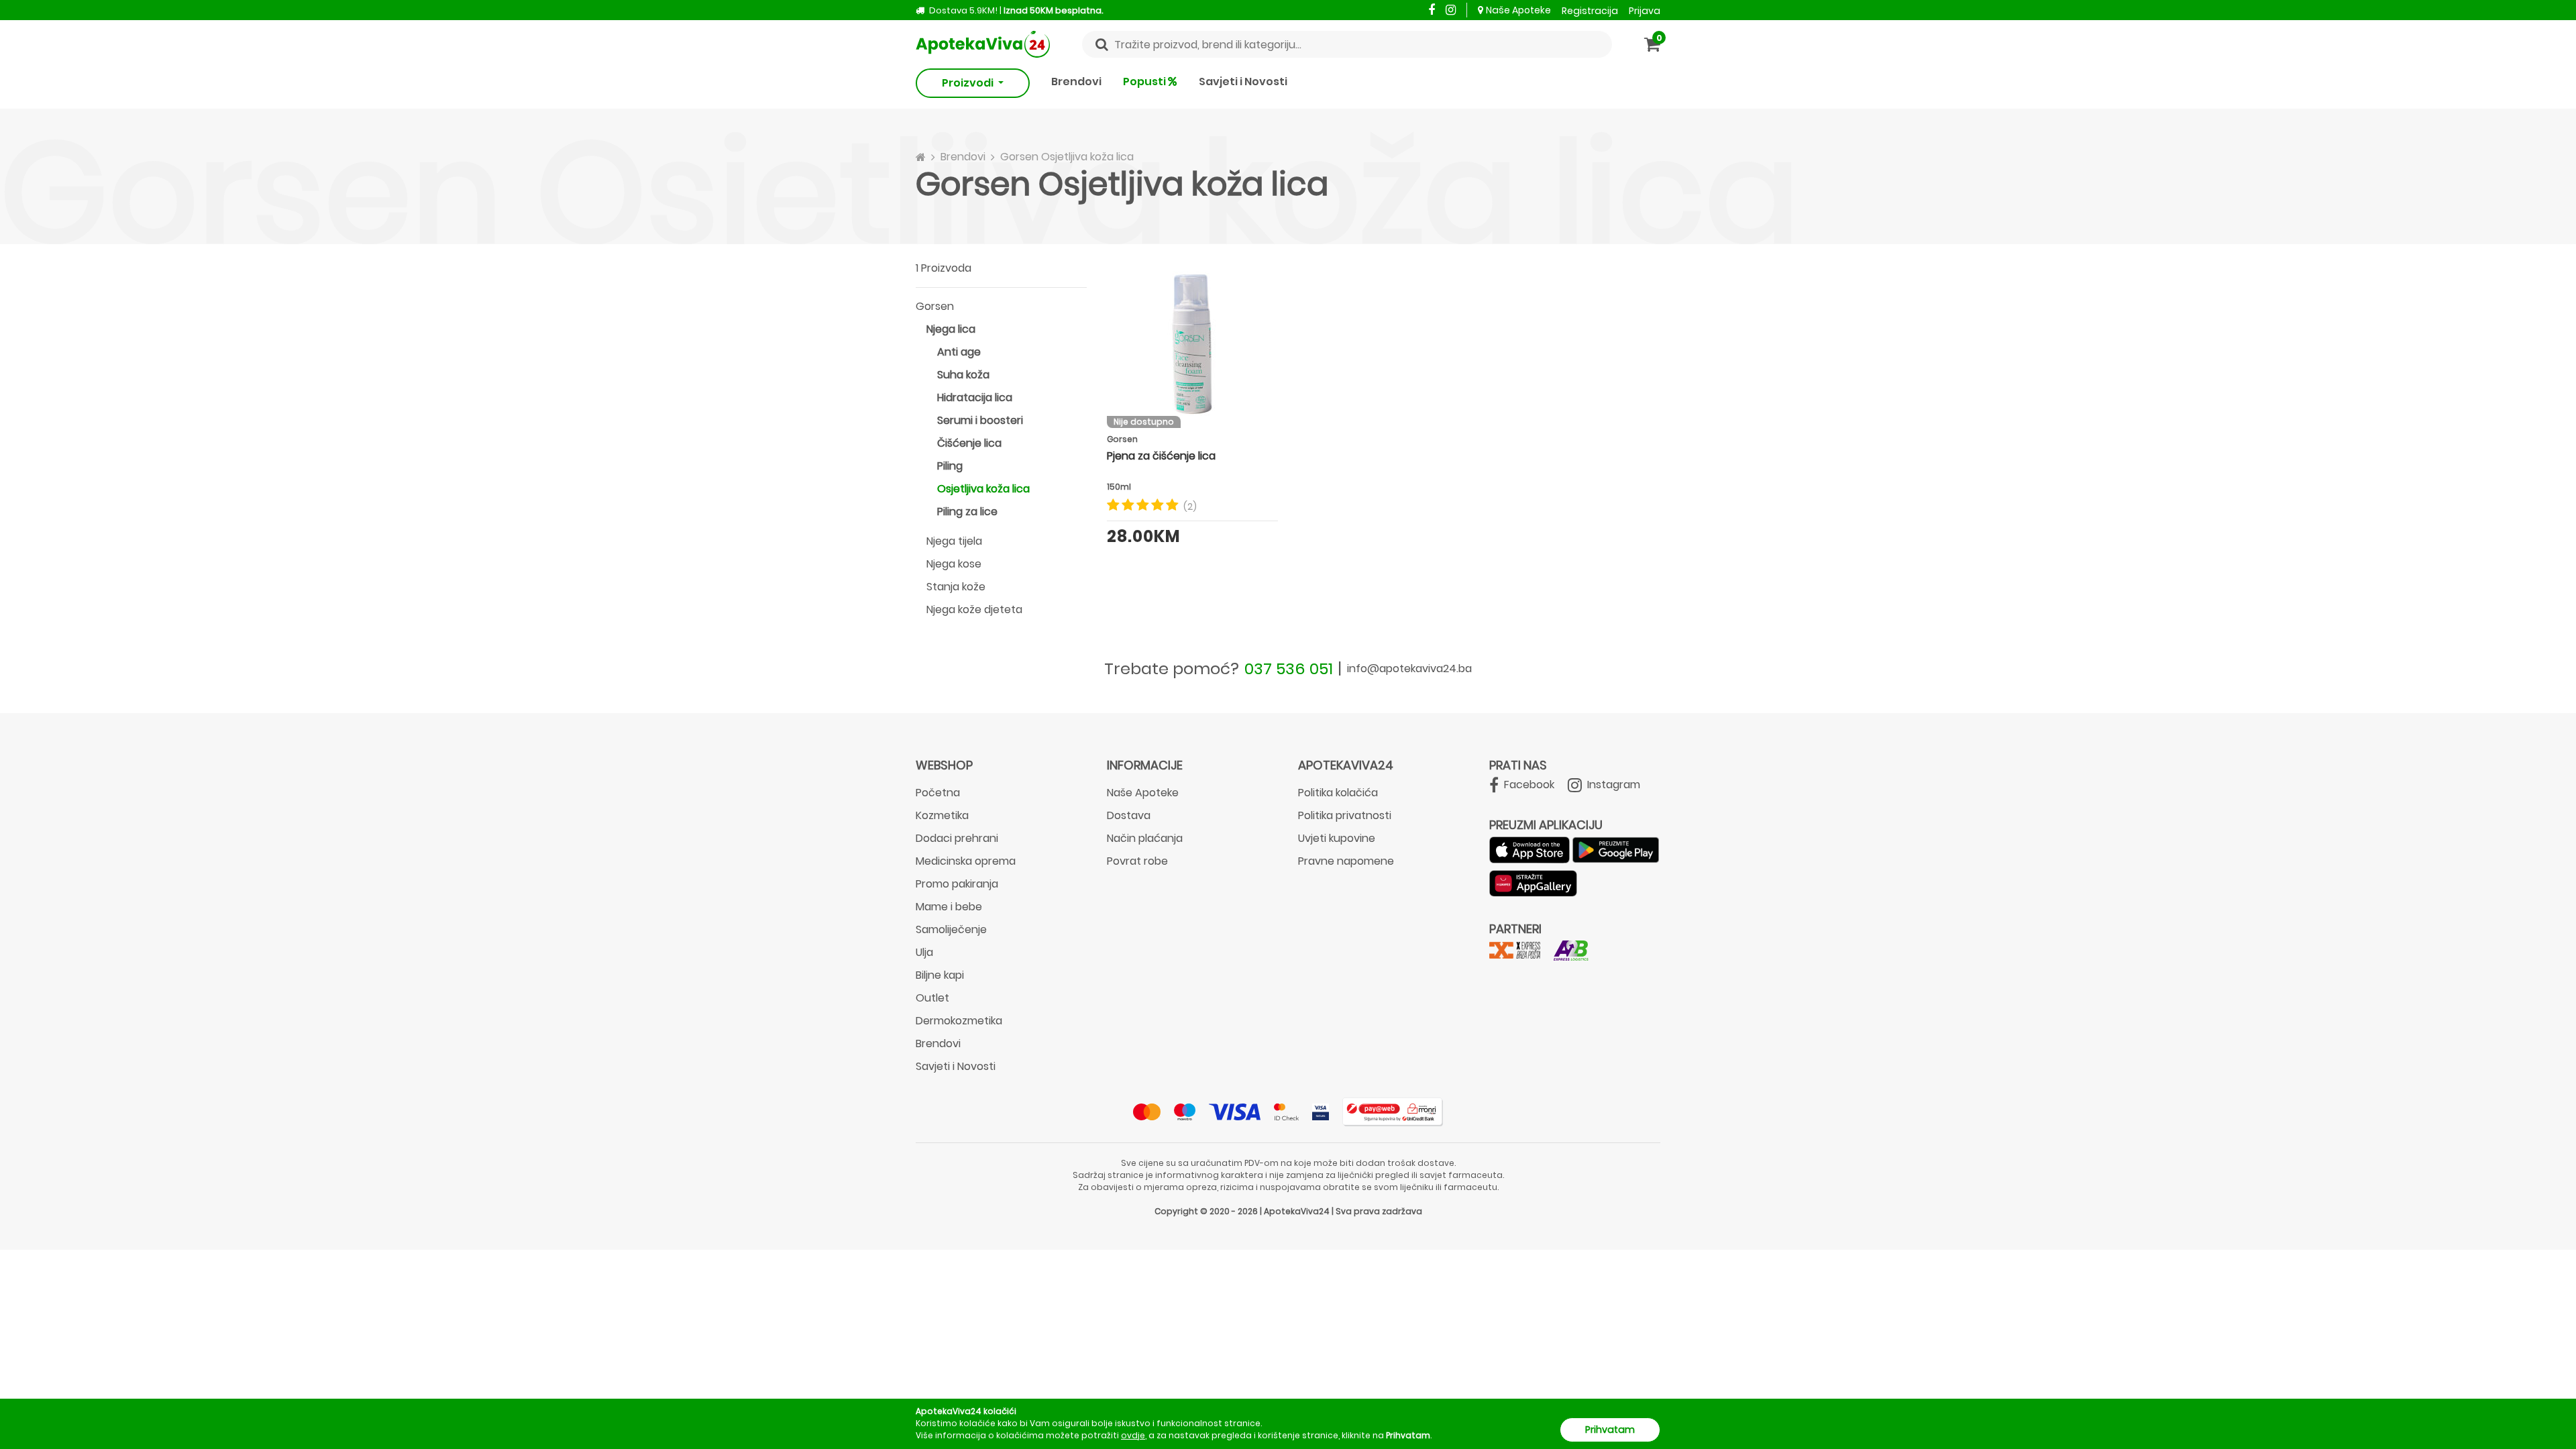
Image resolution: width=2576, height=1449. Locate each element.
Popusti (1145, 82)
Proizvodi (969, 83)
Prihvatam (1610, 1430)
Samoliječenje (951, 929)
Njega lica (951, 329)
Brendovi (1076, 82)
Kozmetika (942, 815)
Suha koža (963, 375)
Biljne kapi (940, 975)
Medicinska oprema (966, 861)
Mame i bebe (949, 907)
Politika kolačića (1338, 793)
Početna (938, 793)
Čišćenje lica (969, 443)
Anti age (959, 352)
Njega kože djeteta (974, 609)
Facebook (1528, 785)
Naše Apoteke (1518, 10)
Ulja (924, 952)
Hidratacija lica (975, 397)
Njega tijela (954, 541)
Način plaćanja (1145, 838)
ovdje (1133, 1435)
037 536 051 (1289, 668)
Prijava (1645, 11)
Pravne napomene (1346, 861)
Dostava (1129, 815)
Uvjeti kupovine (1337, 838)
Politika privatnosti (1345, 815)
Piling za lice (967, 512)
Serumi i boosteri (980, 420)
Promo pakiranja (957, 884)
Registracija (1590, 11)
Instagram (1612, 785)
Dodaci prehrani (957, 838)
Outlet (932, 998)
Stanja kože (956, 587)
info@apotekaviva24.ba (1409, 668)
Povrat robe (1137, 861)
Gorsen (935, 306)
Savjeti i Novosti (1243, 82)
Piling (950, 466)
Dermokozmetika (959, 1021)
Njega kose (954, 564)
